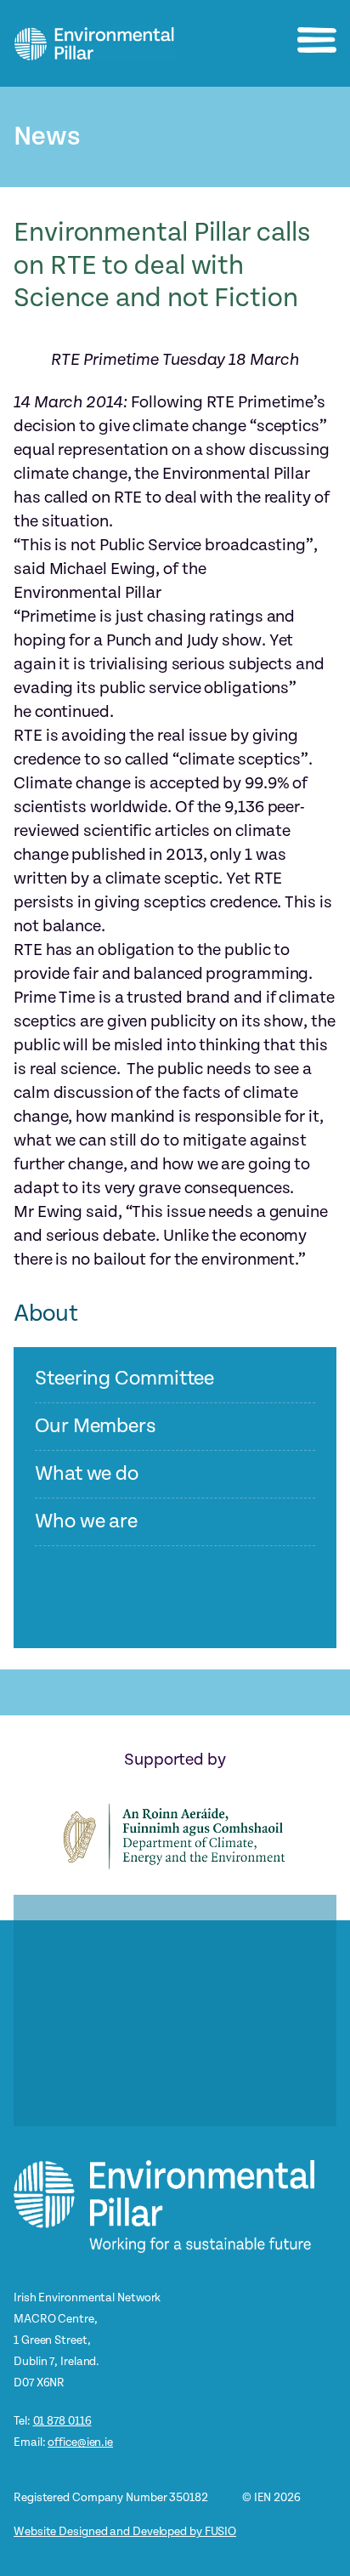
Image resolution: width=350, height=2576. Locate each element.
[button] (317, 40)
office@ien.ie (80, 2442)
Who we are (86, 1522)
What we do (87, 1474)
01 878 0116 (62, 2421)
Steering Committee (124, 1379)
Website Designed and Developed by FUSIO (125, 2531)
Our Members (96, 1427)
